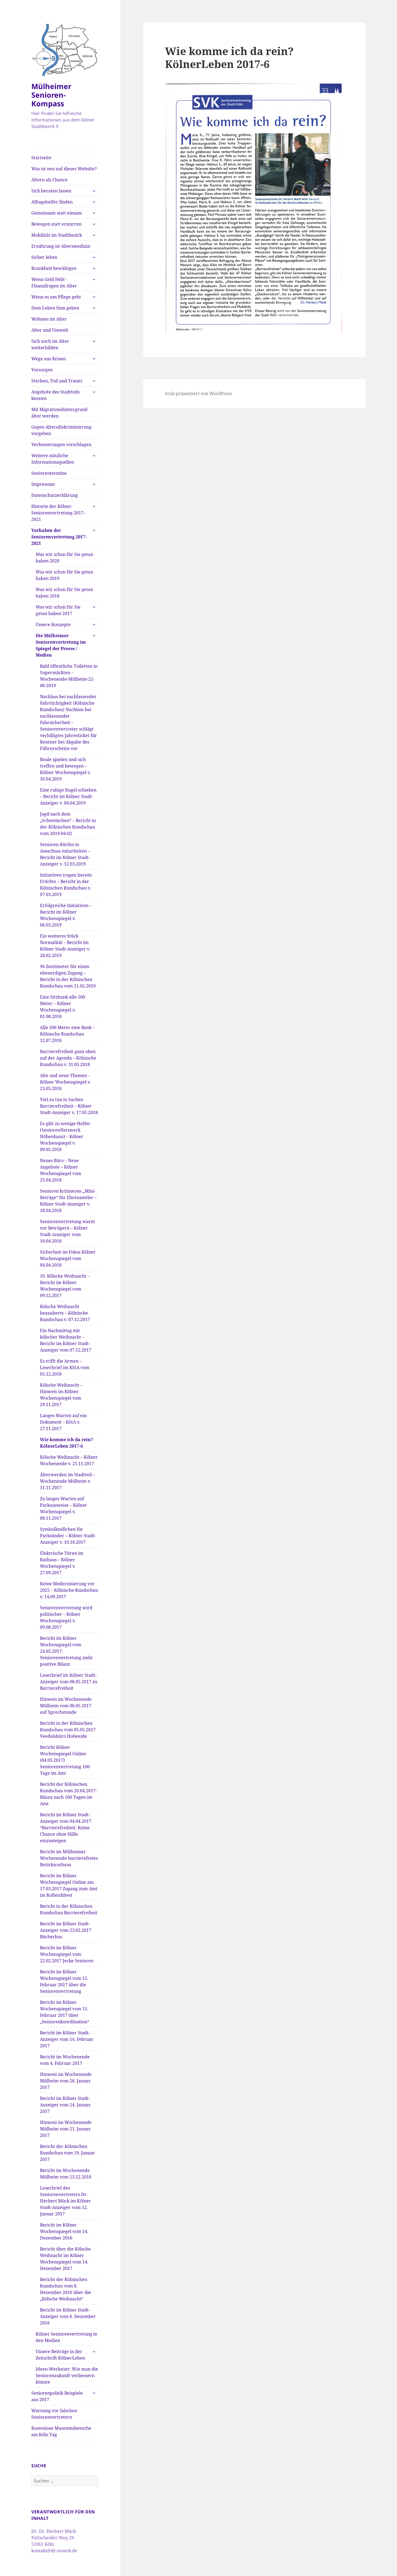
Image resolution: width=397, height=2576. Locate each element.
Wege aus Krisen (48, 359)
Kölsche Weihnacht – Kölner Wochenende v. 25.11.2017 (69, 1460)
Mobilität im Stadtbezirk (57, 235)
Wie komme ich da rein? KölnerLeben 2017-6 (67, 1443)
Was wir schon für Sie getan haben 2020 (64, 558)
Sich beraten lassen (51, 191)
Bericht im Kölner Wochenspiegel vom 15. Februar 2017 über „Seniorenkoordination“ (65, 2012)
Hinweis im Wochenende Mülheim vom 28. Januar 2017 (66, 2081)
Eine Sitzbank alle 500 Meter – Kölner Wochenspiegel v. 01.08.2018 (63, 1007)
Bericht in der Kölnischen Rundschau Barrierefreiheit (69, 1909)
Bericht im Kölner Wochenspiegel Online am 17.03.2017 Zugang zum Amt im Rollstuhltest (69, 1885)
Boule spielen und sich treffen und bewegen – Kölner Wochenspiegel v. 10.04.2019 (65, 769)
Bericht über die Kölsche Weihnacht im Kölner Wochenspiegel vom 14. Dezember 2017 (65, 2259)
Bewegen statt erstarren (56, 224)
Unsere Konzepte (53, 625)
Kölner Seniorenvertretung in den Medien (66, 2337)
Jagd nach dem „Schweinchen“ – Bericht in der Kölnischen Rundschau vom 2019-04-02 (68, 824)
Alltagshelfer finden (52, 202)
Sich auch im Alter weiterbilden (50, 344)
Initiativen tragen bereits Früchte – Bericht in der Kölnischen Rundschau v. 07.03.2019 (66, 885)
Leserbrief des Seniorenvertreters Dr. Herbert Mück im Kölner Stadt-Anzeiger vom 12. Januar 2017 (65, 2201)
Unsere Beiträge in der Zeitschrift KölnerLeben (60, 2355)
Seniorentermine (49, 473)
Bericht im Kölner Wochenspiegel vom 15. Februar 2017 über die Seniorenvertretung (64, 1981)
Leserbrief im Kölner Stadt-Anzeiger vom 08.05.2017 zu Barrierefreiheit (69, 1682)
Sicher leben (44, 257)
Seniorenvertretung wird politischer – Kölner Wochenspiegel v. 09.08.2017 (66, 1617)
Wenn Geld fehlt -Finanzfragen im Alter (54, 283)
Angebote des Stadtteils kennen (55, 395)
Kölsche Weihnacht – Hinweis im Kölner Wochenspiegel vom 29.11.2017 (61, 1395)
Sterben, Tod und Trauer (57, 381)
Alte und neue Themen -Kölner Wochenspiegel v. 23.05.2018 (65, 1082)
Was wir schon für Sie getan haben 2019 (64, 575)
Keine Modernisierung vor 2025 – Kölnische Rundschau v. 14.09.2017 (69, 1590)
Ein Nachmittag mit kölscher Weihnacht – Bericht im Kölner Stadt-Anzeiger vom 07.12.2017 (66, 1340)
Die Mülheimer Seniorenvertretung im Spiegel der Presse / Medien (61, 645)
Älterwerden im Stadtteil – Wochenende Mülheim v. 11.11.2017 (68, 1481)
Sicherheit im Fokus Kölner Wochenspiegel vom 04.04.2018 (68, 1258)
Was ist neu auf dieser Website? (64, 169)
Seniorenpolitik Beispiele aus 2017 (57, 2396)
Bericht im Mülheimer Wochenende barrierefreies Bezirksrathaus (69, 1858)
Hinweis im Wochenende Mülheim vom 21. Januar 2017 (66, 2129)
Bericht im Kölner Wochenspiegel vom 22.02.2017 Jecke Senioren (67, 1954)
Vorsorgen (42, 370)
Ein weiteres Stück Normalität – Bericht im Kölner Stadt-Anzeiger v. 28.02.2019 (65, 946)
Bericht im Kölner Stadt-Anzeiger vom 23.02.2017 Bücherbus (66, 1930)
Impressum (43, 484)
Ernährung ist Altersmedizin (61, 246)
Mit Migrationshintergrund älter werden (59, 413)
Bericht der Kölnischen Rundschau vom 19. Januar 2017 (68, 2153)
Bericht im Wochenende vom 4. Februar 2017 (65, 2060)
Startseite (41, 158)
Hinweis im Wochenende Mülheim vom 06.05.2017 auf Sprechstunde (66, 1706)
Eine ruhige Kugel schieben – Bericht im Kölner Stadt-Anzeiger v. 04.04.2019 (68, 796)
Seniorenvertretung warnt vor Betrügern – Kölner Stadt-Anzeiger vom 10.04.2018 (68, 1231)
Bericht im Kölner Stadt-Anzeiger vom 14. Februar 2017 (67, 2039)
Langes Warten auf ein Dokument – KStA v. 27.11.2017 (63, 1422)
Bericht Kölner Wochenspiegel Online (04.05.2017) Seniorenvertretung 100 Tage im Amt (65, 1760)
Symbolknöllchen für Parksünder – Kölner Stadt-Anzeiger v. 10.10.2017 (68, 1536)
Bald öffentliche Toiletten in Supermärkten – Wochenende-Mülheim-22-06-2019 (69, 676)
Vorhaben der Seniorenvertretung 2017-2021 (59, 537)
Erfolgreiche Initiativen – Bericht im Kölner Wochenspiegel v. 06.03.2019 (66, 915)
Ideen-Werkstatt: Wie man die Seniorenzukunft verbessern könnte (67, 2375)
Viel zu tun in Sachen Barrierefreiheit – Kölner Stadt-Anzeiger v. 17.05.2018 (69, 1106)
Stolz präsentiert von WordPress (198, 393)
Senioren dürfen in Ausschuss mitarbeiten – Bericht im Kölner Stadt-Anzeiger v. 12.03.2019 (65, 854)
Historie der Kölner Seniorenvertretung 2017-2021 (58, 513)
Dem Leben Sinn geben (55, 308)
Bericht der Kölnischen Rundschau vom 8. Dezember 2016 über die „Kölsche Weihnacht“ (65, 2289)
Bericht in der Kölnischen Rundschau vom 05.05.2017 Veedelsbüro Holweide (68, 1730)
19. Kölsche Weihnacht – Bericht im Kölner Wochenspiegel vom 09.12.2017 (65, 1286)
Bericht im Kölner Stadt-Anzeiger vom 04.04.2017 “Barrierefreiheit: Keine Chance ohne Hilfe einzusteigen (66, 1828)
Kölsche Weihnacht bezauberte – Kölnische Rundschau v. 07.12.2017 (65, 1313)
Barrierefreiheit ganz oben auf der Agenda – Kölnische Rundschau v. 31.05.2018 (68, 1058)
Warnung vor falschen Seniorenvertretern (54, 2414)
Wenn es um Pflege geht (56, 297)
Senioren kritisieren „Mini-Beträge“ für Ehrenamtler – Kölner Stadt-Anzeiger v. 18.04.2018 (68, 1201)
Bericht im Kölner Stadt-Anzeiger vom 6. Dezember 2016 (68, 2316)
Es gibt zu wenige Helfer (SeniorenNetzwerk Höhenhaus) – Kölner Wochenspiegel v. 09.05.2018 (65, 1136)
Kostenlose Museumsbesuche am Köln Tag (61, 2431)
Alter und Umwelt (50, 330)
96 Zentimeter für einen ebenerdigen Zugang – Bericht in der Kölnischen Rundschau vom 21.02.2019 (68, 976)
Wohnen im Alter (49, 319)
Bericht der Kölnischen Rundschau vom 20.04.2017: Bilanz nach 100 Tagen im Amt (68, 1794)
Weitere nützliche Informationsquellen (53, 459)
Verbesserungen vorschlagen (61, 444)
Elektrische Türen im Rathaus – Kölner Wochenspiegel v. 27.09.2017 (62, 1563)
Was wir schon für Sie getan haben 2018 (64, 593)
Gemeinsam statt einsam (57, 213)
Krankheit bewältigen (54, 268)
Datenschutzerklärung (55, 495)
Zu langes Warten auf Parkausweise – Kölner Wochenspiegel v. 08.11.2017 (63, 1508)
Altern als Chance (49, 180)
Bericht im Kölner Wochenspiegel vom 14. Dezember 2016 (64, 2231)
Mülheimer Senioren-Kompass (51, 95)
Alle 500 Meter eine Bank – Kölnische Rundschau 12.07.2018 (67, 1034)
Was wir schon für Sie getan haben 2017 (58, 610)
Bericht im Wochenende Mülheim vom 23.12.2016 (66, 2174)
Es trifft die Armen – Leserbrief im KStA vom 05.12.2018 (65, 1367)
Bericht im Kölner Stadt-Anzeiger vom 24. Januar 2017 (65, 2105)
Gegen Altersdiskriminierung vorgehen (61, 430)
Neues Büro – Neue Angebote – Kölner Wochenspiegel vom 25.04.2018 (61, 1170)
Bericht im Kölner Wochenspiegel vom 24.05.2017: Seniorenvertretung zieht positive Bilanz (66, 1651)
